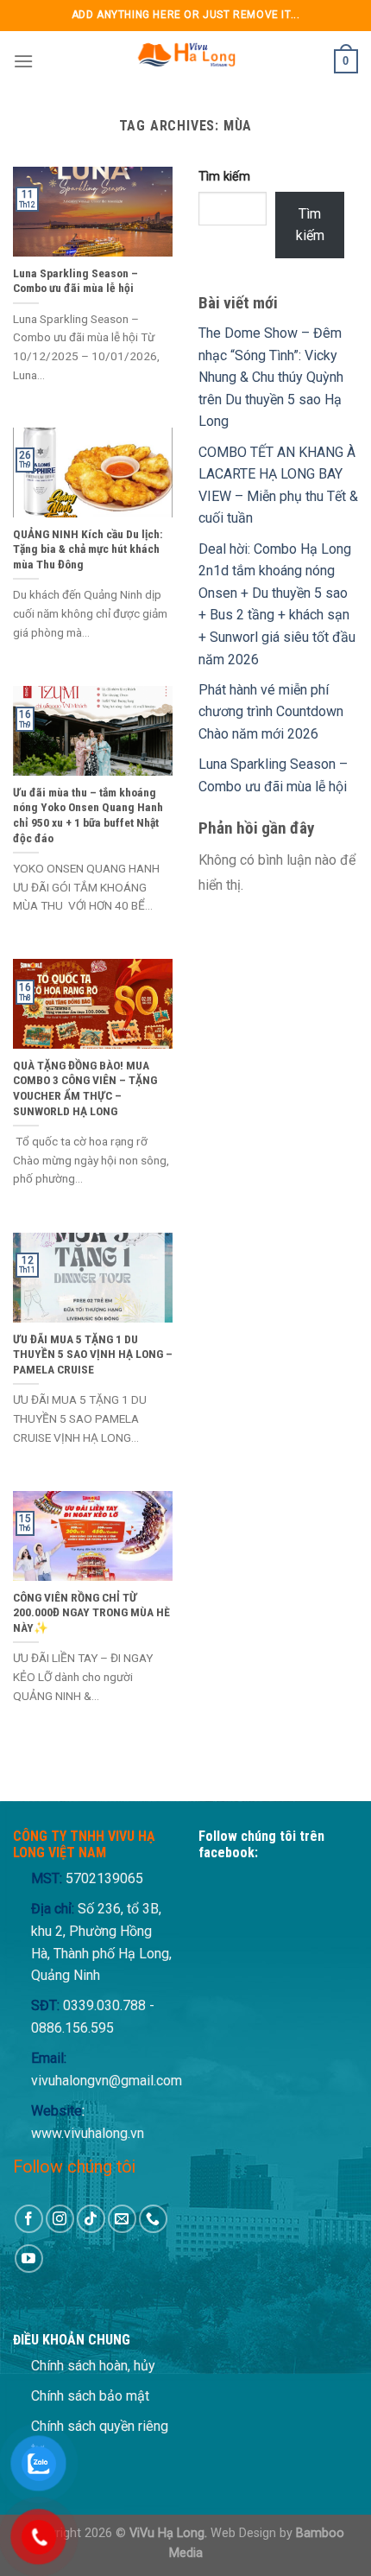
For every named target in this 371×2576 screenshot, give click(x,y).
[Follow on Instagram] (60, 2219)
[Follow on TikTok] (91, 2219)
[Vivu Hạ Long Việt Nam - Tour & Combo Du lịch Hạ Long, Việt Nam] (185, 61)
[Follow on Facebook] (29, 2219)
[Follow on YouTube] (29, 2259)
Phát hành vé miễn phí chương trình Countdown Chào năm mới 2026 (271, 712)
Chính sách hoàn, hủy (93, 2366)
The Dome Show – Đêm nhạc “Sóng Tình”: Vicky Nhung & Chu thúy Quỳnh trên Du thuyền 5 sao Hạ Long (271, 377)
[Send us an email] (122, 2219)
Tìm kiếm (224, 177)
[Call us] (153, 2219)
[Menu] (23, 61)
